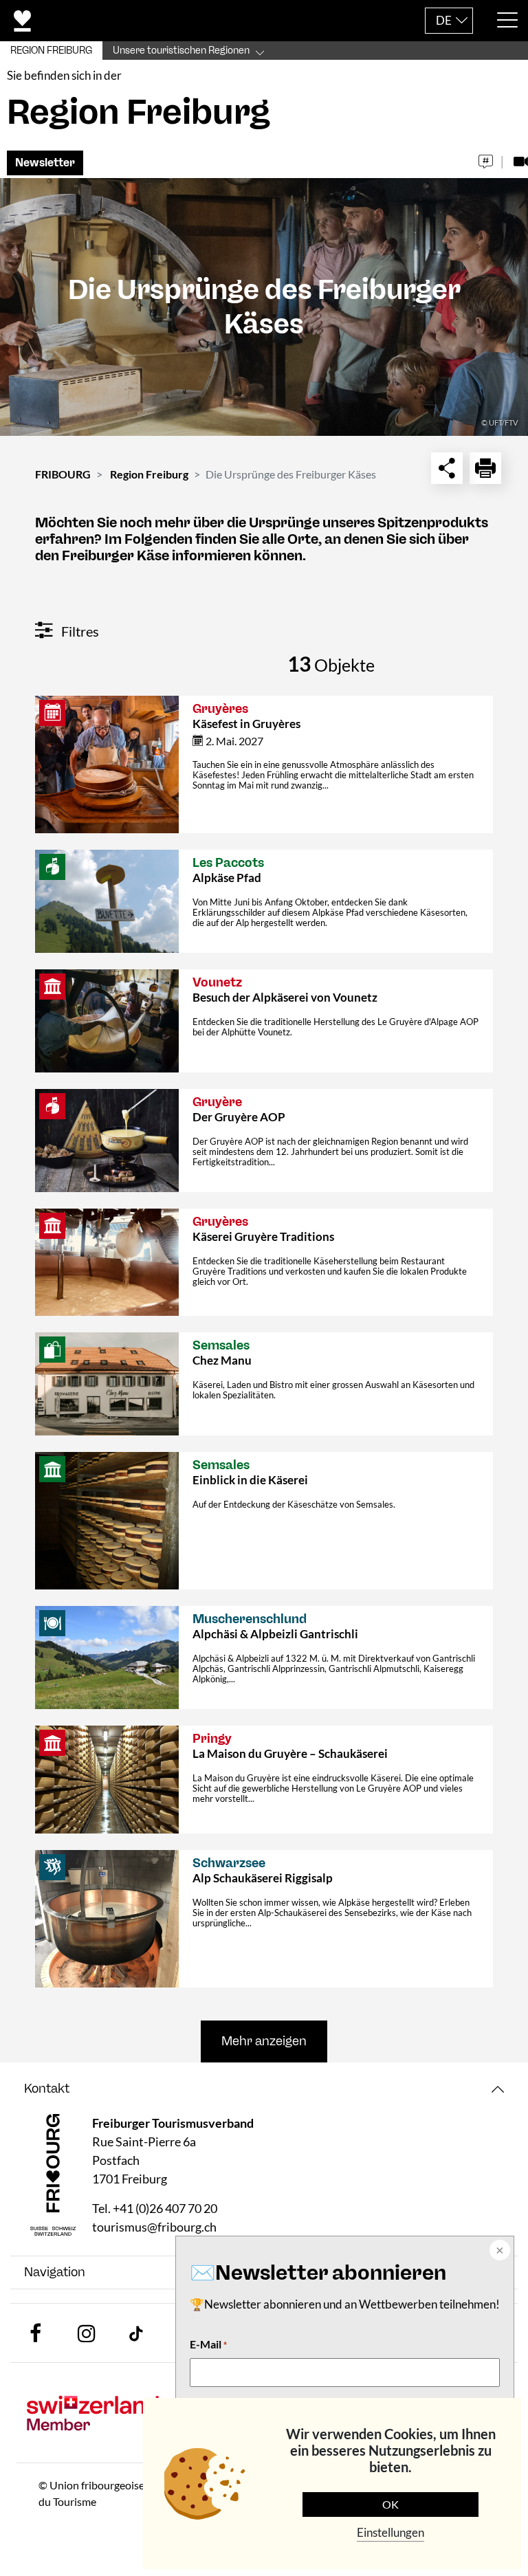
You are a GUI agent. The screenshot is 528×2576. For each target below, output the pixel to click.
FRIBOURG (63, 474)
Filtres (79, 631)
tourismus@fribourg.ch (154, 2227)
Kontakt (47, 2089)
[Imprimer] (485, 468)
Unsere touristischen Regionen (181, 51)
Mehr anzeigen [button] (264, 2041)
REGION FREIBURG (51, 51)
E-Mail (208, 2344)
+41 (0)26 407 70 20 (165, 2208)
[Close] (498, 2252)
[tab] (264, 2089)
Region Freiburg (149, 474)
